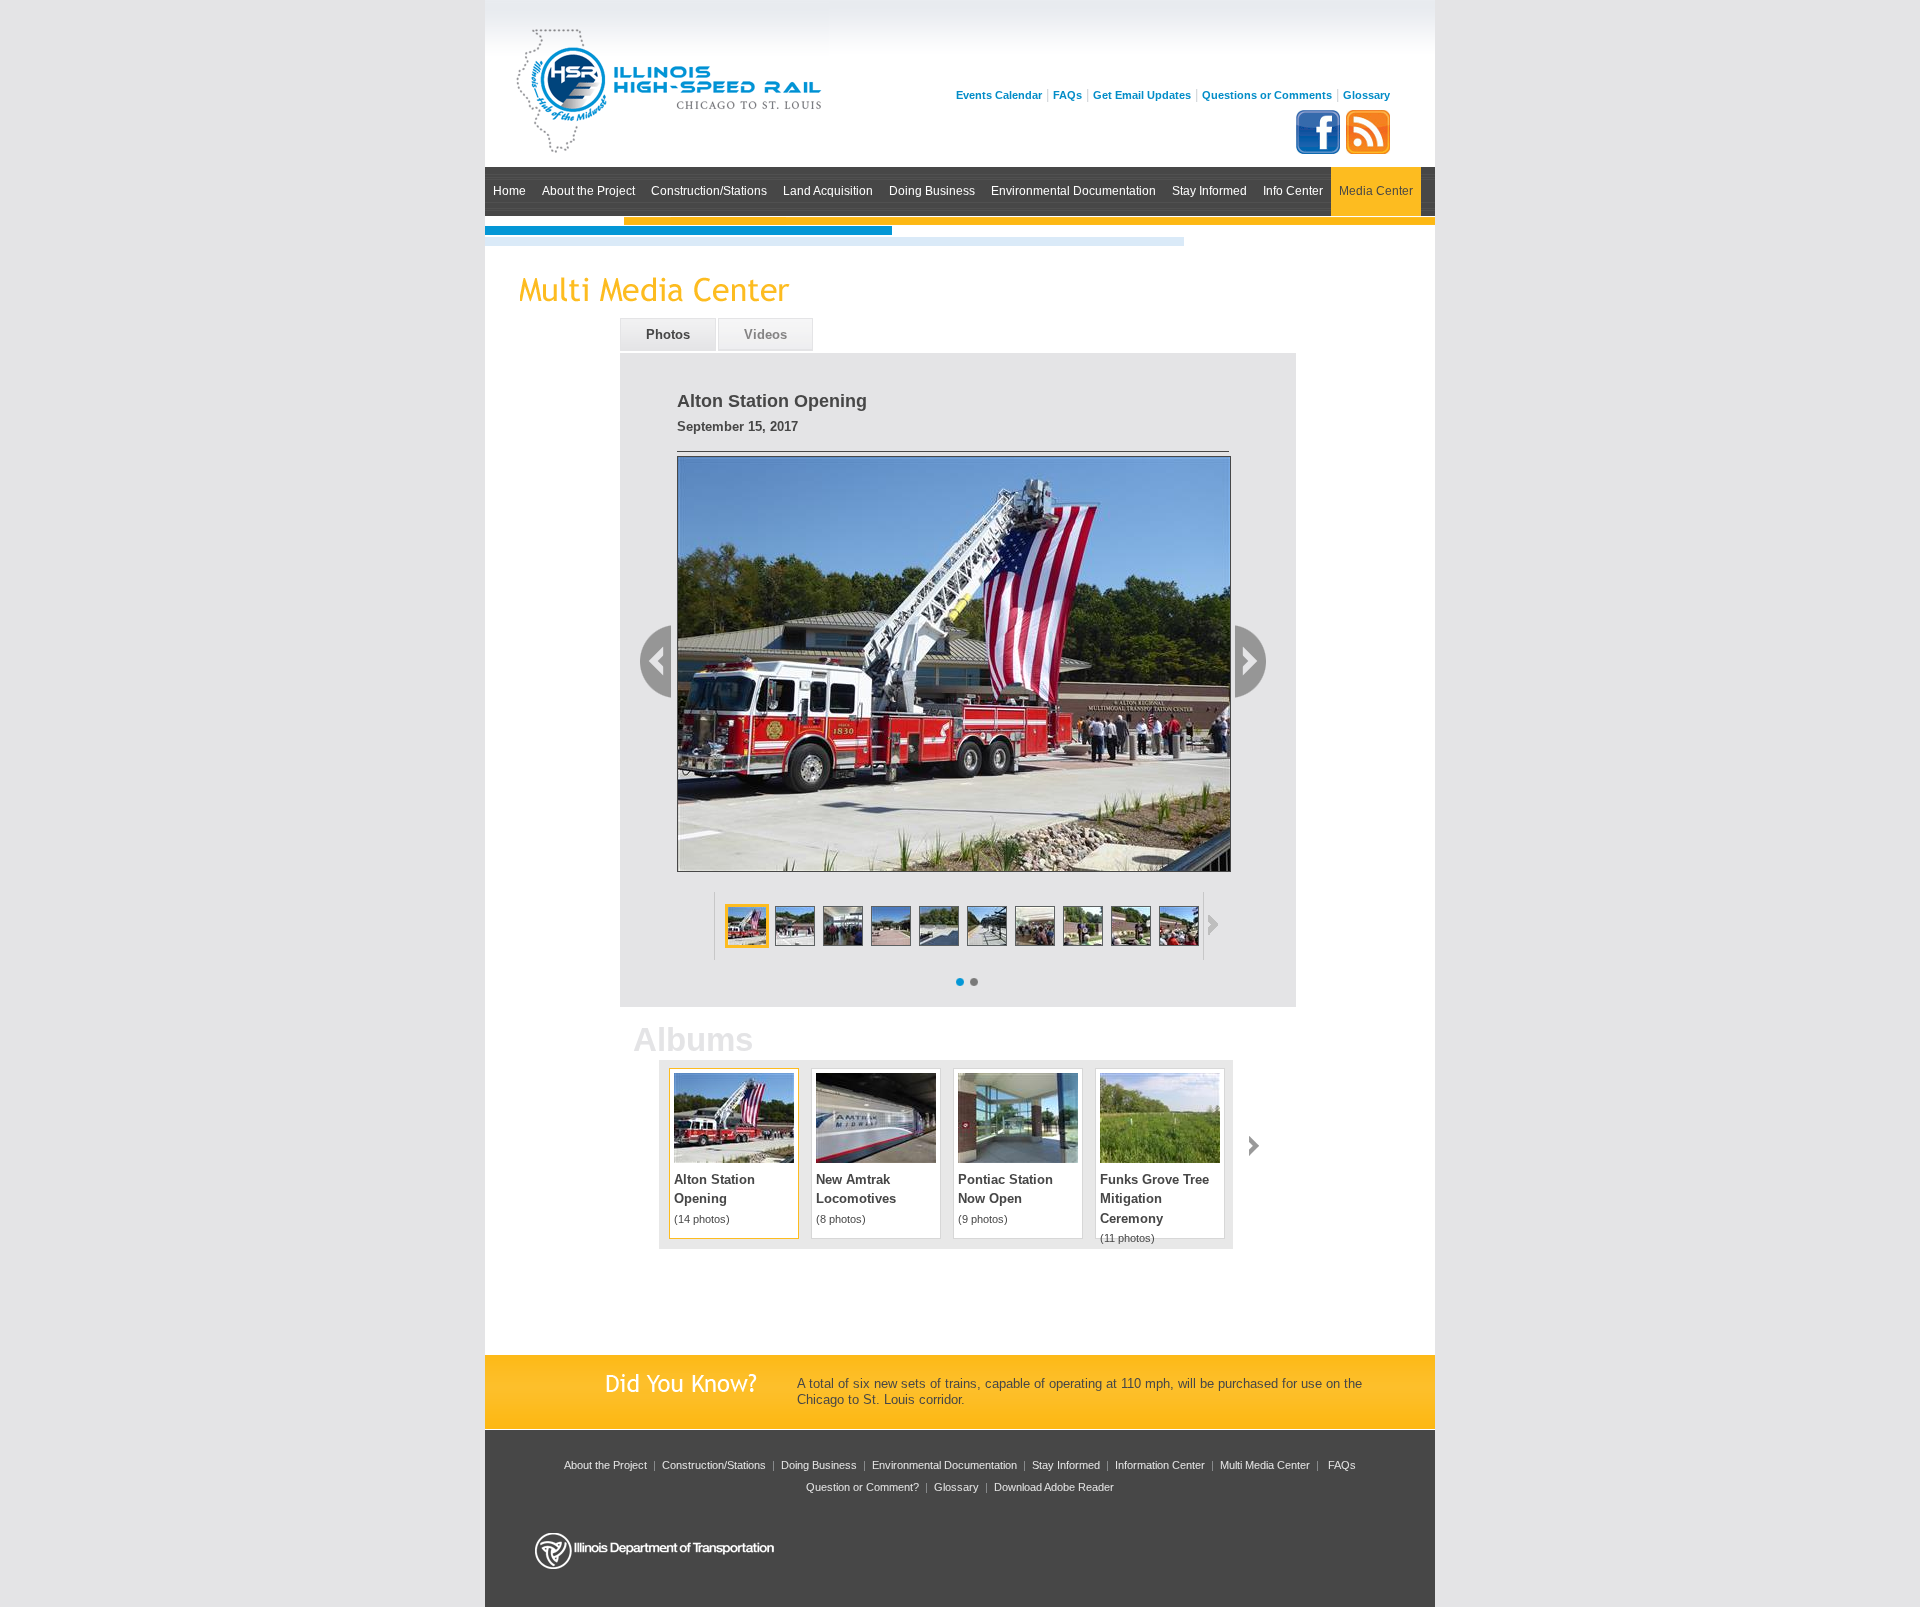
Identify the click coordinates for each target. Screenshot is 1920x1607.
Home (509, 190)
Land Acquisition (828, 190)
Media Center (1376, 190)
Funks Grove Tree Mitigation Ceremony (1154, 1199)
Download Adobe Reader (1054, 1487)
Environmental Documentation (1073, 190)
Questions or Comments (1267, 95)
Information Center (1160, 1465)
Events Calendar (999, 95)
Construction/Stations (709, 190)
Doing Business (932, 190)
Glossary (1366, 95)
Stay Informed (1209, 190)
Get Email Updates (1142, 95)
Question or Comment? (862, 1487)
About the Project (588, 190)
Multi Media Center (1265, 1465)
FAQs (1067, 95)
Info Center (1293, 190)
